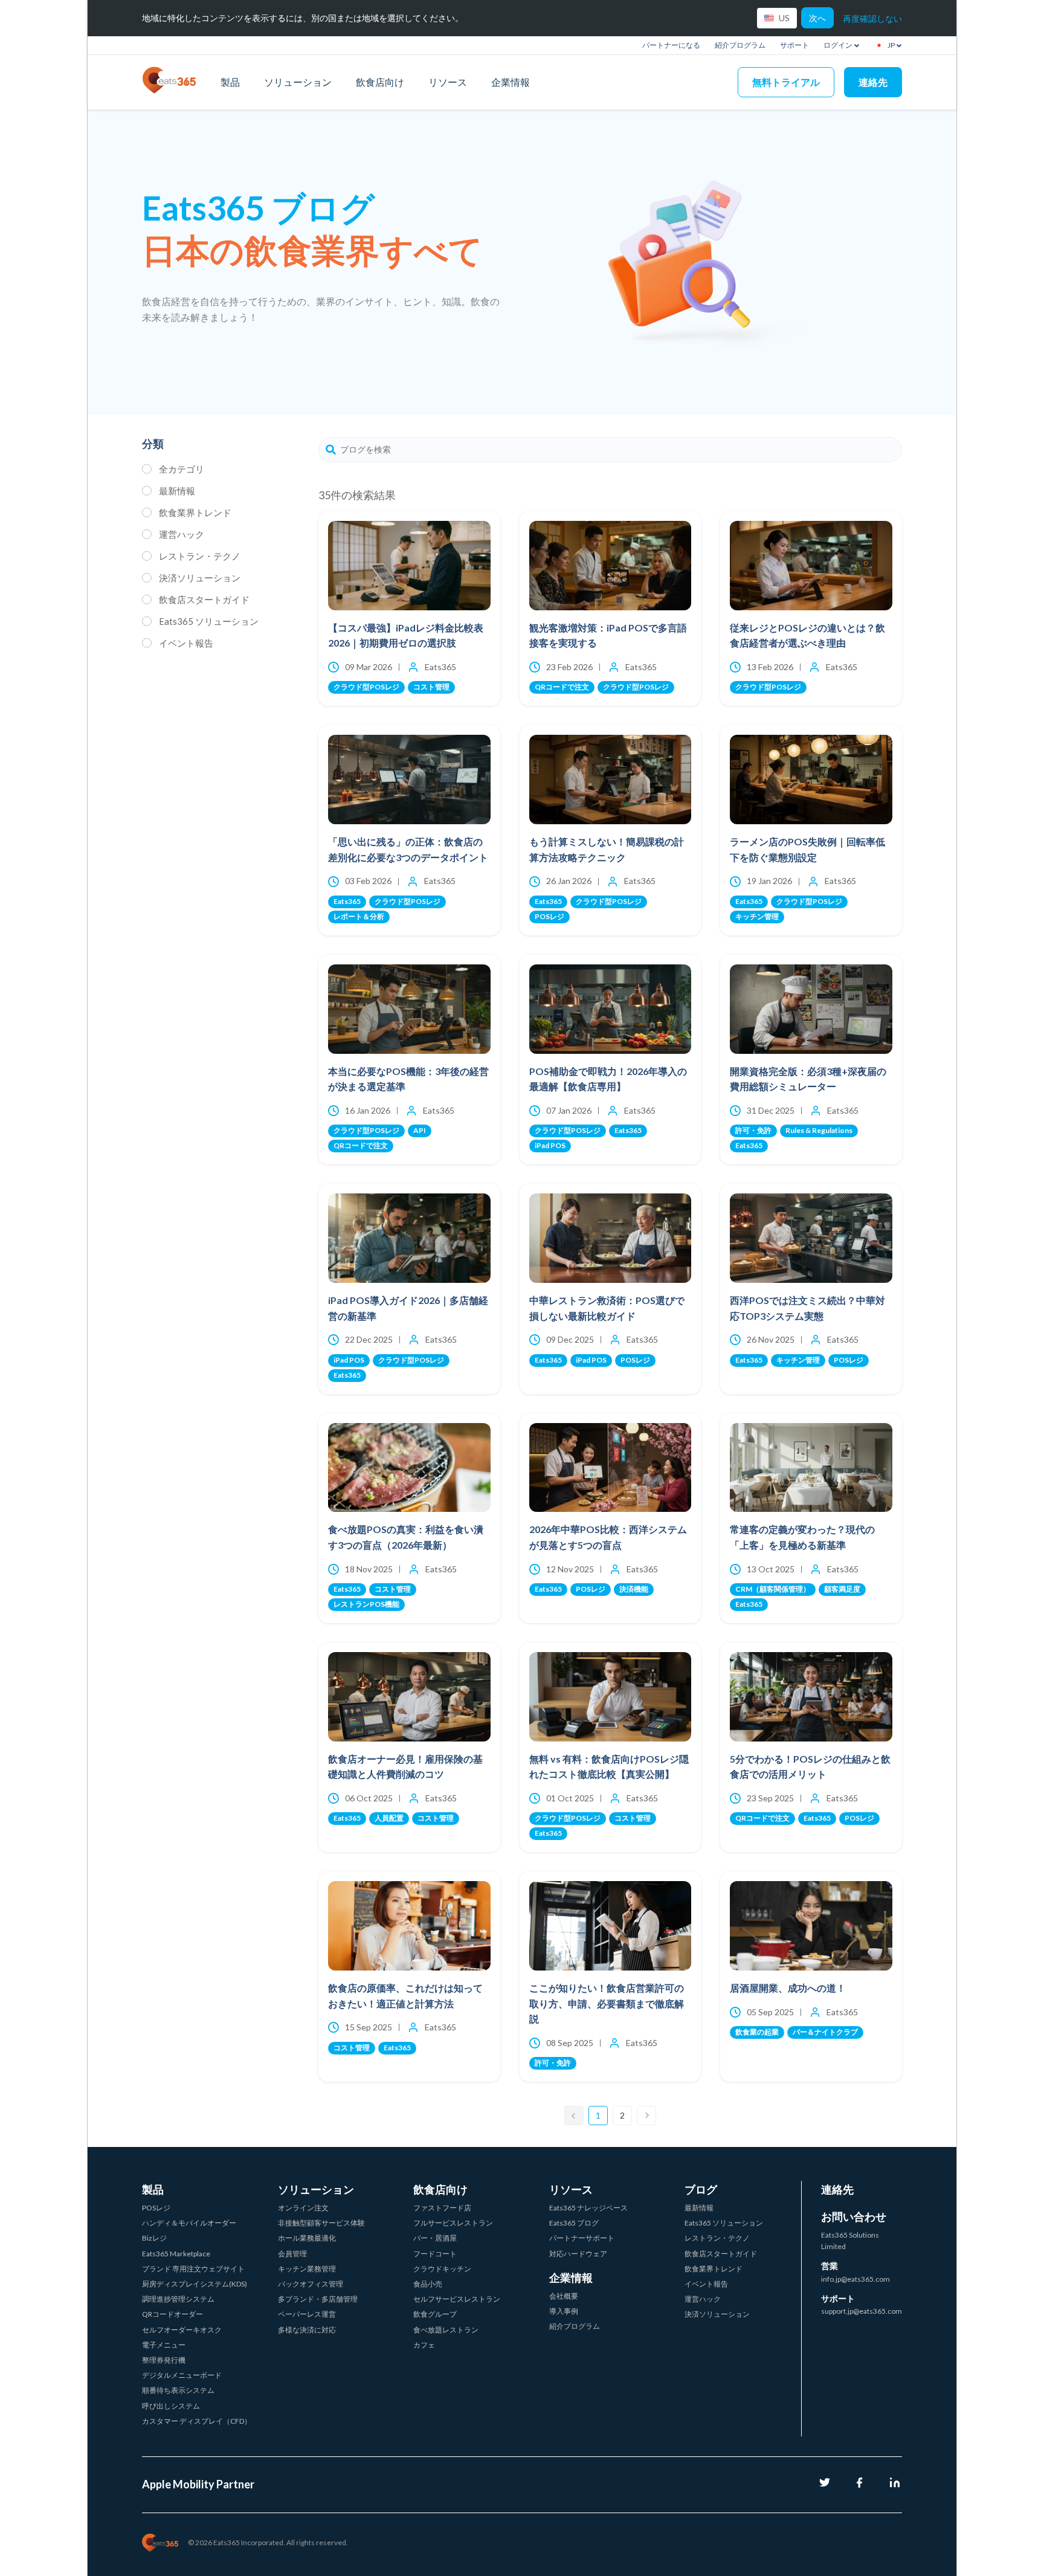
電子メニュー (164, 2345)
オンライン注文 (303, 2208)
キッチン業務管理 (307, 2269)
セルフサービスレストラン (457, 2299)
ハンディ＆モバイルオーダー (189, 2223)
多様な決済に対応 (307, 2330)
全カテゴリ (182, 469)
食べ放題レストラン (446, 2330)
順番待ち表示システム (178, 2390)
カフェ (424, 2345)
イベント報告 (186, 643)
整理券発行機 (164, 2360)
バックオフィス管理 (311, 2284)
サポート (794, 45)
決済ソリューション (200, 578)
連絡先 (873, 82)
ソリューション (298, 82)
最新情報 (177, 491)
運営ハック (182, 534)
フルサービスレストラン (453, 2223)
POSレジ (156, 2208)
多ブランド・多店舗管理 (318, 2299)
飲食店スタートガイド (204, 599)
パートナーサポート (582, 2238)
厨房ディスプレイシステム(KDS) (195, 2284)
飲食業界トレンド (195, 512)
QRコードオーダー (172, 2314)
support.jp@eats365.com (862, 2311)
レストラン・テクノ (200, 556)
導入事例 (564, 2311)
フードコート (435, 2254)
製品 (230, 82)
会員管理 (292, 2254)
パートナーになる (671, 45)
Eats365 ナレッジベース (588, 2208)
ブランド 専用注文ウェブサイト (193, 2269)
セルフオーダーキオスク (182, 2330)
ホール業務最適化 (307, 2238)
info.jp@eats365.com (855, 2279)
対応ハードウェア (578, 2254)
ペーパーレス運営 (307, 2314)
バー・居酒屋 (435, 2238)
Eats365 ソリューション (209, 621)
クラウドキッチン (442, 2269)
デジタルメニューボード (182, 2375)
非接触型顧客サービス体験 (321, 2223)
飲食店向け (380, 82)
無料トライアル (786, 82)
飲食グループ (435, 2314)
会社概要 (564, 2296)
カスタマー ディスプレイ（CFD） (197, 2421)
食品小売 (428, 2284)
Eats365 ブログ (574, 2223)
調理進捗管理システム (178, 2299)
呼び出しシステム (171, 2406)
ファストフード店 (442, 2208)
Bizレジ (154, 2238)
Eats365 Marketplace (176, 2254)
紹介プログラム (740, 45)
